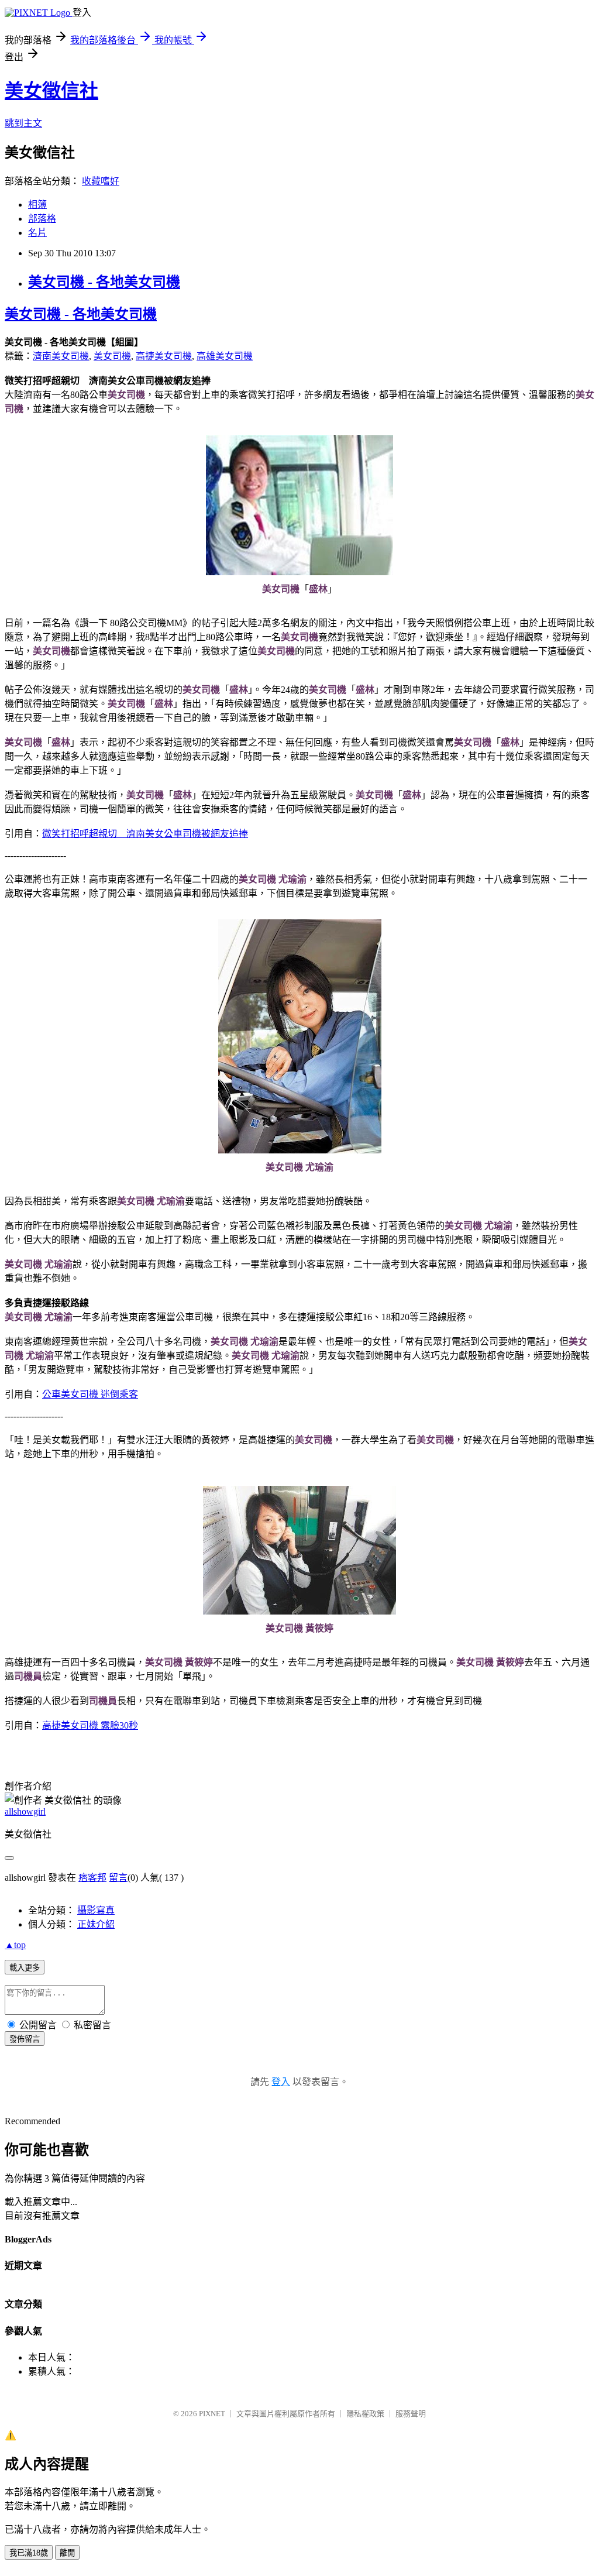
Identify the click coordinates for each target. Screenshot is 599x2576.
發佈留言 (25, 2039)
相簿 (37, 205)
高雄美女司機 (225, 356)
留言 (118, 1878)
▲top (15, 1945)
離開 (67, 2553)
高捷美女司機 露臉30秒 (90, 1725)
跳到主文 (23, 123)
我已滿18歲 (29, 2553)
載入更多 (25, 1968)
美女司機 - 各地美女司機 (104, 282)
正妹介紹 (96, 1924)
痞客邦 (92, 1878)
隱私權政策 (365, 2414)
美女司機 (112, 356)
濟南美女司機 (61, 356)
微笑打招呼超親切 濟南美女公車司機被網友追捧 (145, 834)
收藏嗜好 (101, 181)
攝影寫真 (96, 1910)
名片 (37, 233)
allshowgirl (25, 1811)
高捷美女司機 (164, 356)
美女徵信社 (51, 91)
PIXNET (212, 2414)
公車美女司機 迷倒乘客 (90, 1394)
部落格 (42, 219)
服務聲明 (411, 2414)
